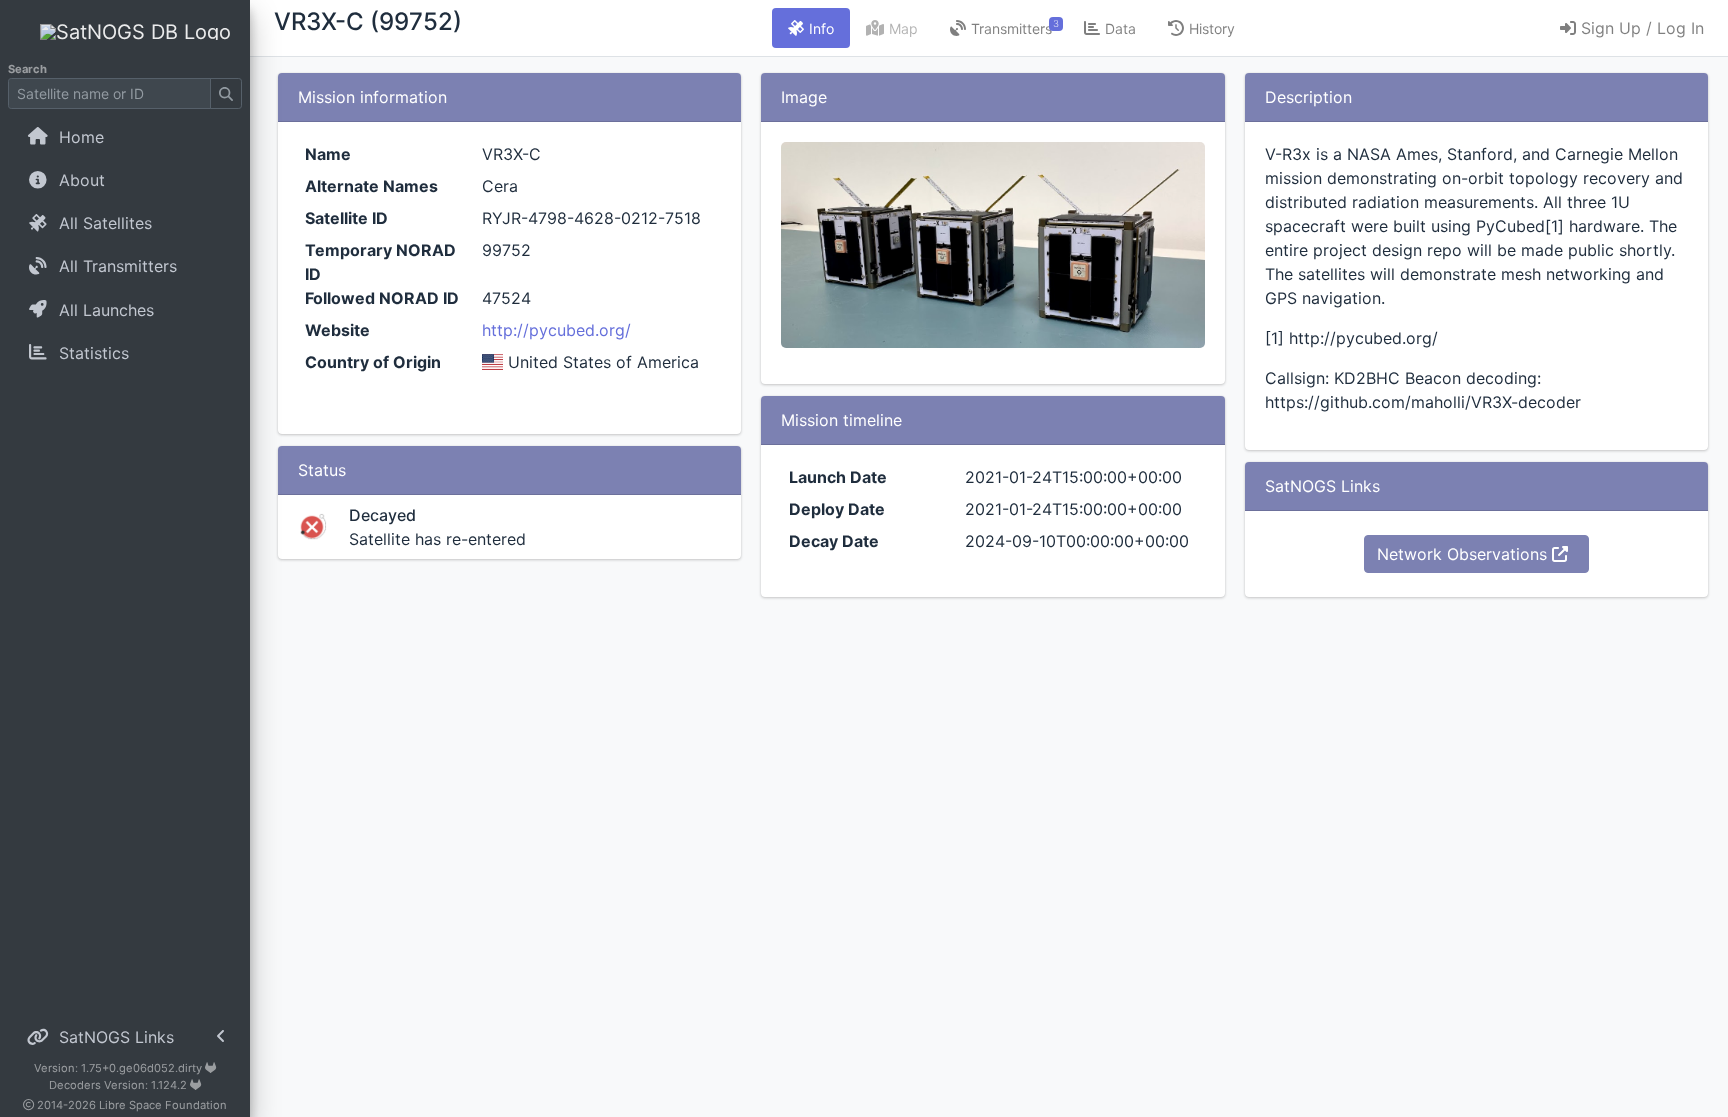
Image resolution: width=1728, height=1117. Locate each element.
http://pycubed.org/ (556, 330)
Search (27, 69)
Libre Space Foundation (163, 1105)
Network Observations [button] (1464, 554)
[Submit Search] (226, 93)
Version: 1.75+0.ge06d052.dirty (119, 1068)
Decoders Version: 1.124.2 (119, 1085)
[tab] (811, 28)
